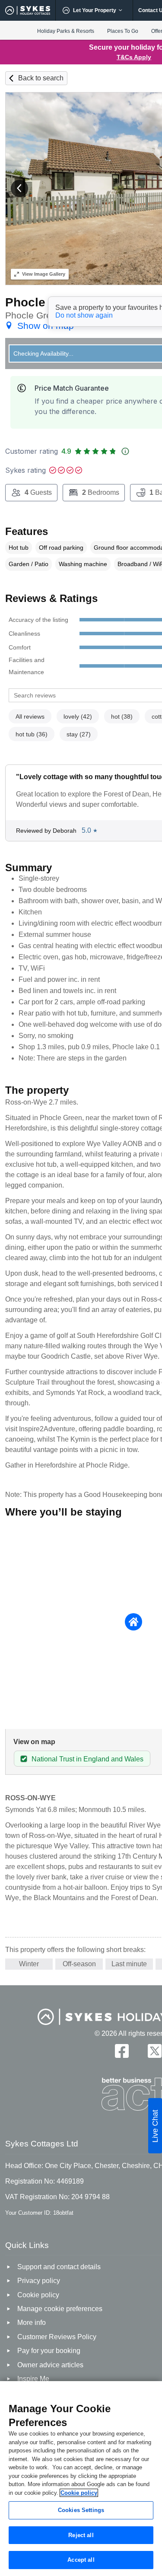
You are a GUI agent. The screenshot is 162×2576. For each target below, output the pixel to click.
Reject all (81, 2535)
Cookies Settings (81, 2510)
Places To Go (123, 31)
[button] (19, 188)
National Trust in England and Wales (87, 1759)
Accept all (81, 2560)
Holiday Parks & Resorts (66, 31)
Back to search (41, 78)
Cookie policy (79, 2493)
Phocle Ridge (44, 302)
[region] (81, 2479)
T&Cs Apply (134, 57)
